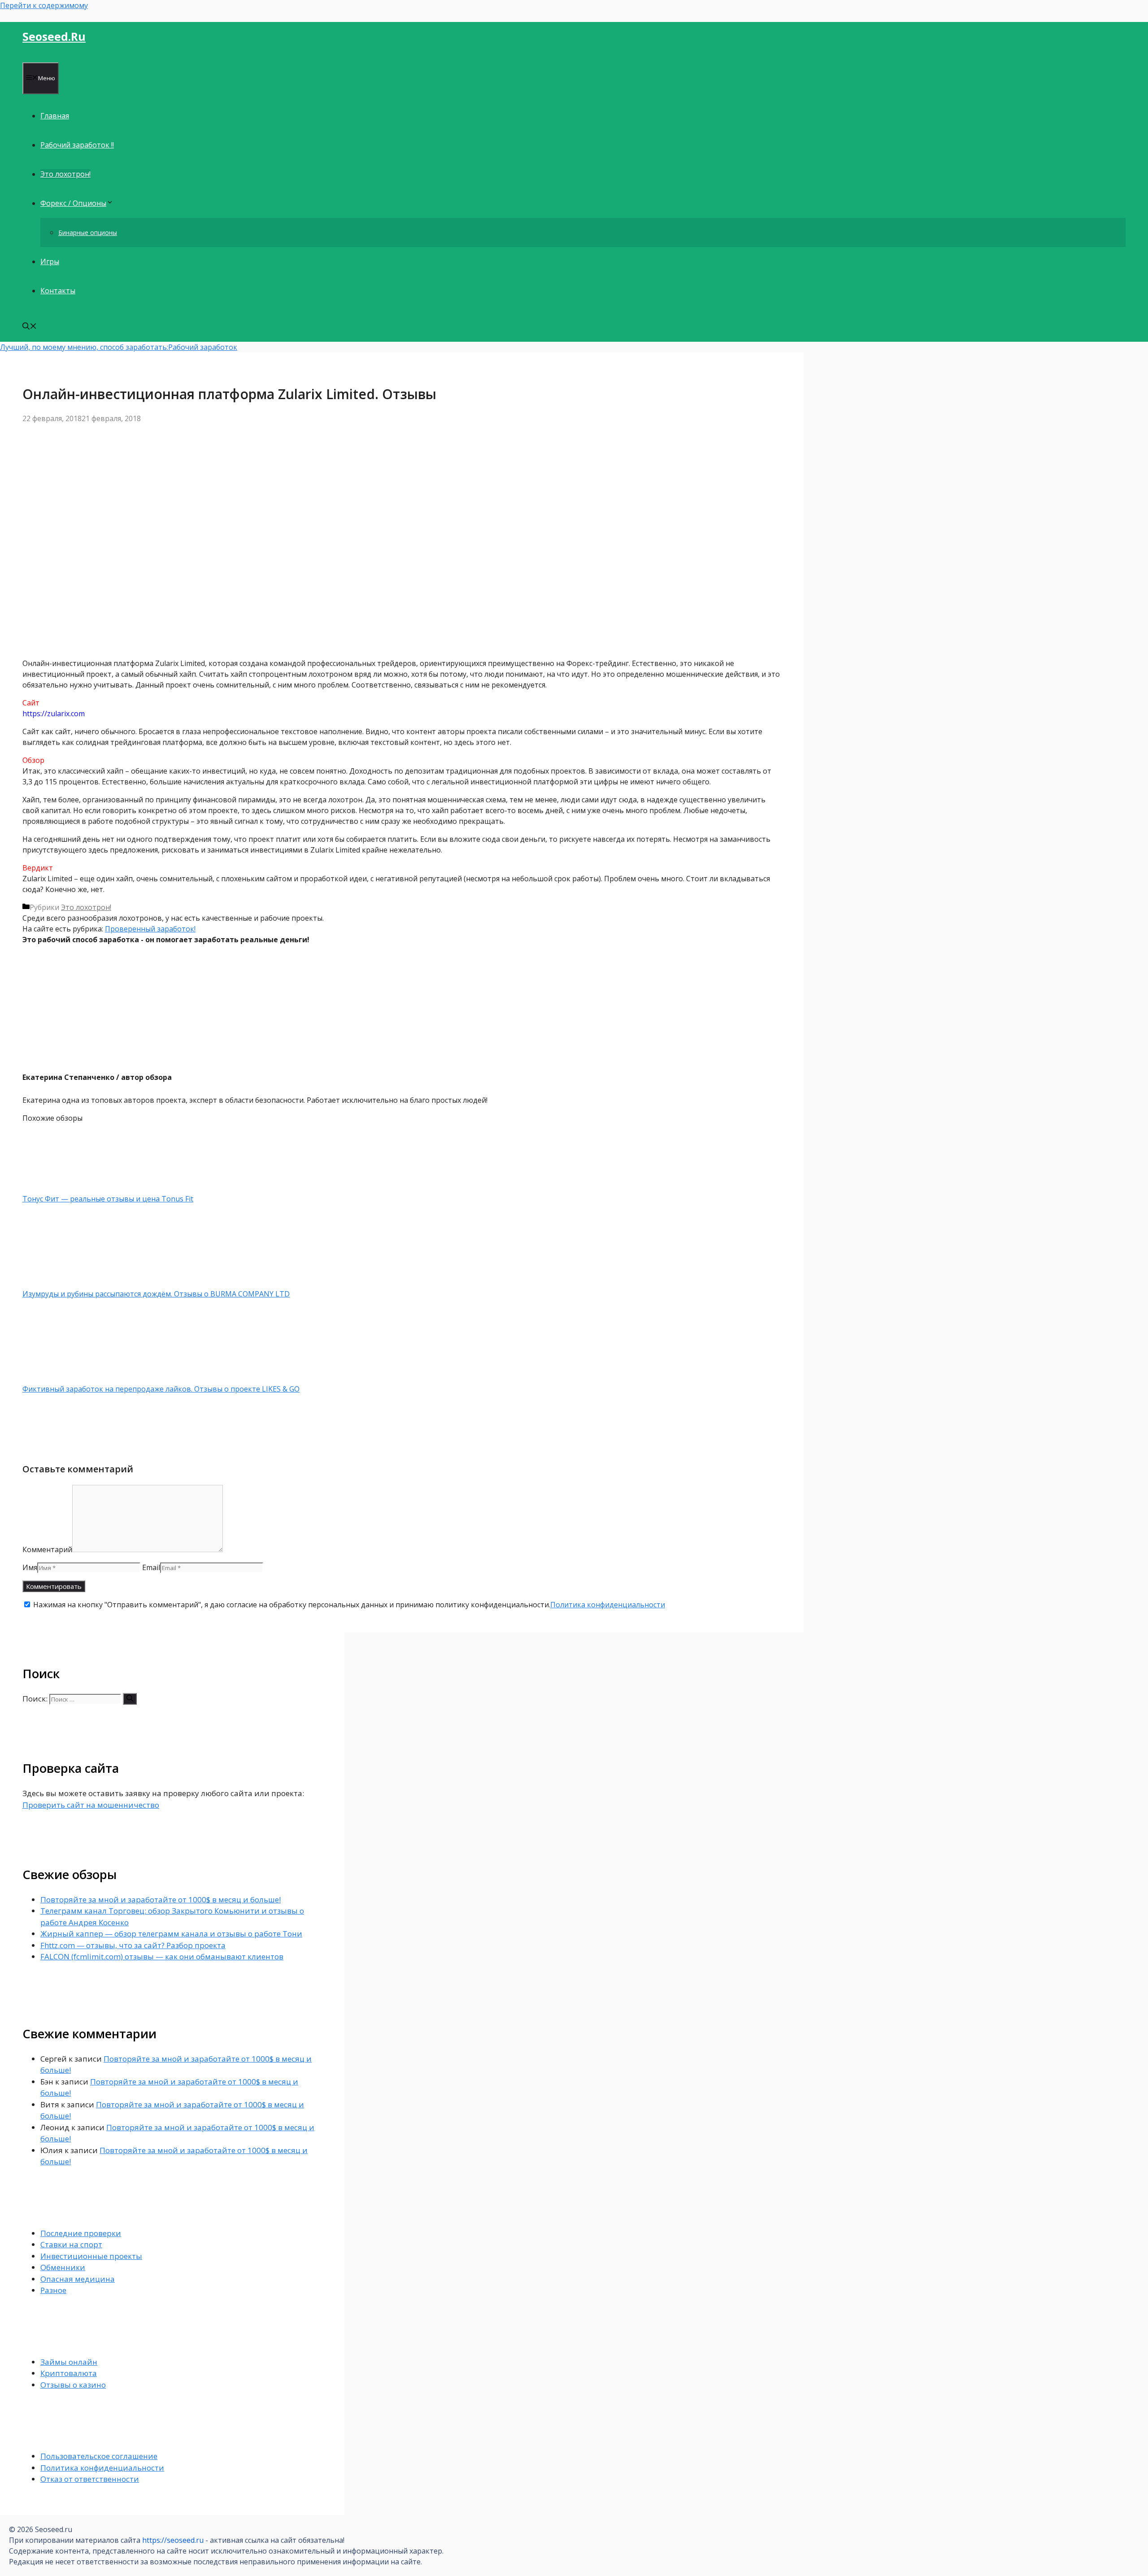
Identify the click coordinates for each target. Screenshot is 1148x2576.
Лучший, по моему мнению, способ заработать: (84, 347)
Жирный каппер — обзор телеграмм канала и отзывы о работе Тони (171, 1934)
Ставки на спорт (71, 2244)
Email (151, 1567)
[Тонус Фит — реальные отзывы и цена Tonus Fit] (70, 1188)
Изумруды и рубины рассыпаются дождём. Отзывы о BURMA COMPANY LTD (156, 1294)
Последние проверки (81, 2233)
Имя (30, 1567)
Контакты (58, 291)
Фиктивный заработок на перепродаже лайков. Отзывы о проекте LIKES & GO (161, 1389)
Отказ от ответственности (90, 2479)
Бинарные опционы (88, 233)
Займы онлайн (69, 2362)
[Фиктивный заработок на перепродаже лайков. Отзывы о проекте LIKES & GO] (70, 1378)
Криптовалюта (69, 2373)
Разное (53, 2290)
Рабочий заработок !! (77, 145)
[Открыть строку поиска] (30, 327)
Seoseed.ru (54, 36)
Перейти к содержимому (44, 5)
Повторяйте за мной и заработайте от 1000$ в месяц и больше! (161, 1899)
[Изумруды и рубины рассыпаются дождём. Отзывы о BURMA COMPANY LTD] (70, 1283)
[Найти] (130, 1699)
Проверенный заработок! (150, 929)
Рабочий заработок (203, 347)
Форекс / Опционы (73, 203)
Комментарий (47, 1549)
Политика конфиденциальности (608, 1605)
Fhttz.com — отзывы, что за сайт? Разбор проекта (133, 1945)
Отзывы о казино (73, 2385)
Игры (50, 261)
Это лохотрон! (65, 174)
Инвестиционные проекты (91, 2256)
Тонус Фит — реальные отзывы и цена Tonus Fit (108, 1199)
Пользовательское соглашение (99, 2456)
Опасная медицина (78, 2279)
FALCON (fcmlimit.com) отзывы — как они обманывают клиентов (162, 1956)
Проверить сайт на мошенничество (91, 1805)
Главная (55, 116)
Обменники (63, 2267)
